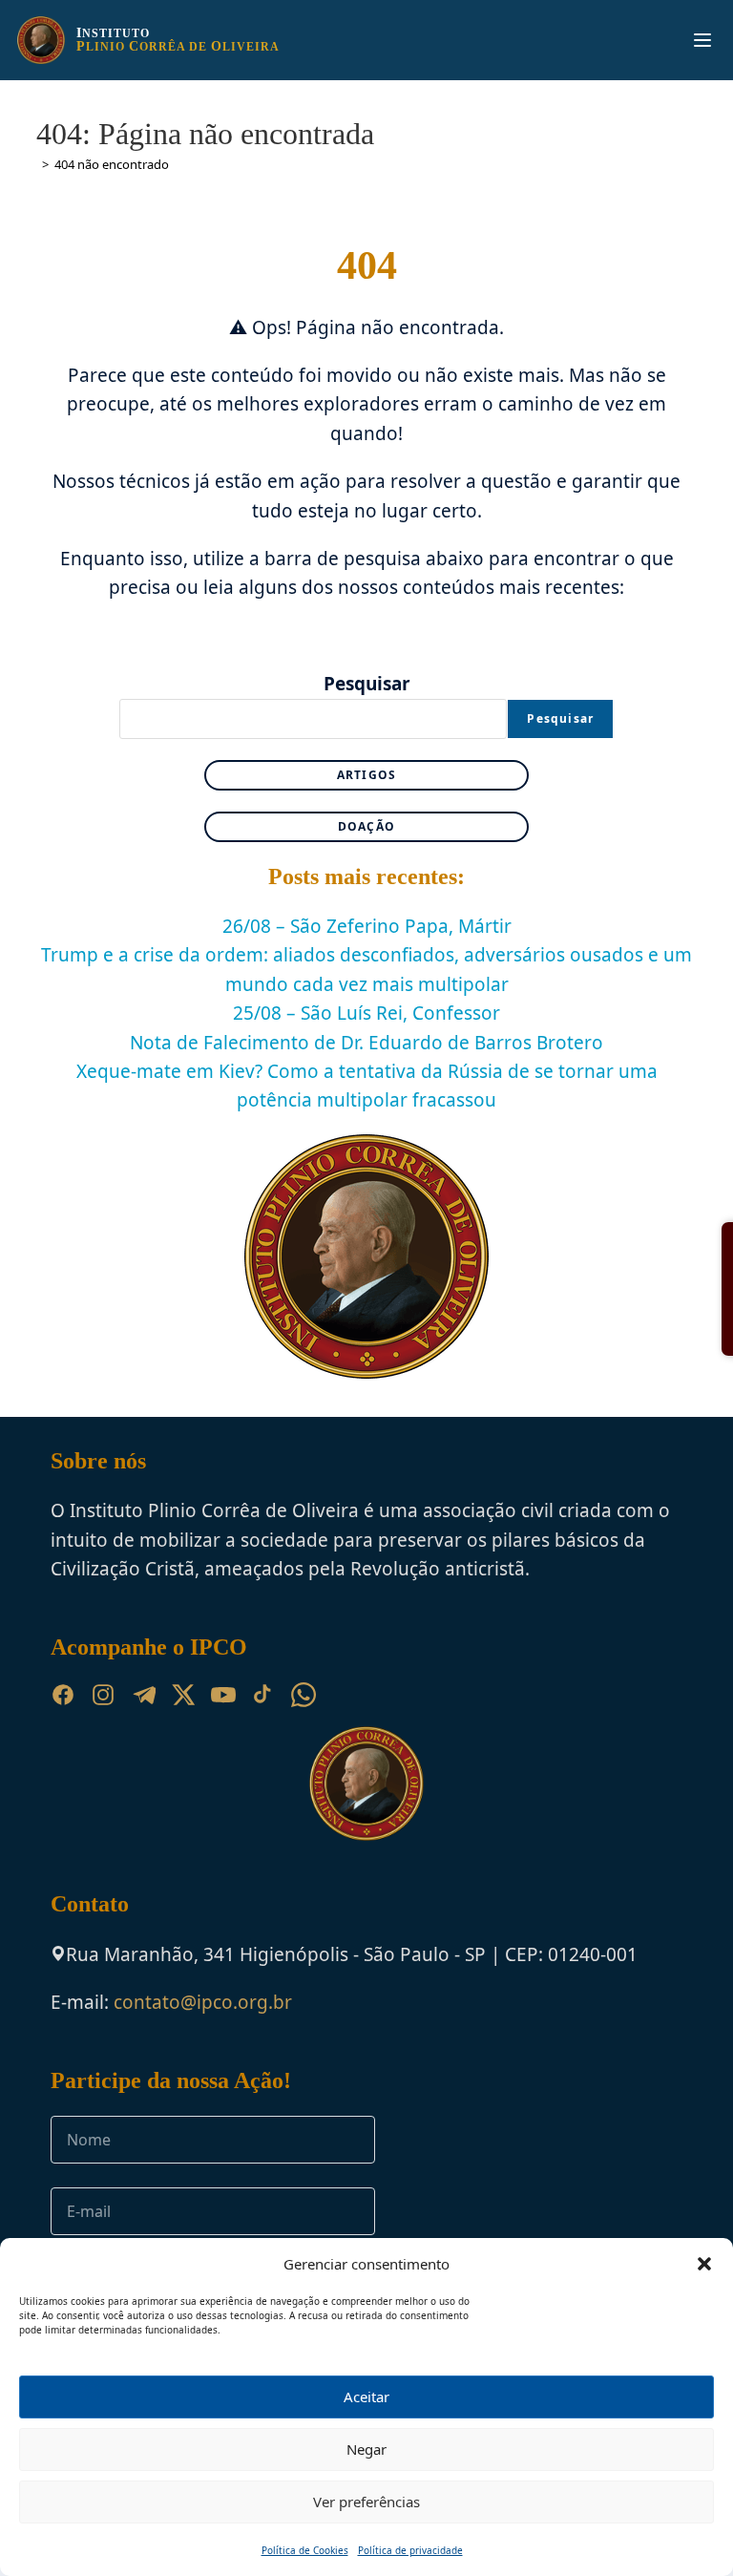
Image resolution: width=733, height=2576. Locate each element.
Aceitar (366, 2397)
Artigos (366, 775)
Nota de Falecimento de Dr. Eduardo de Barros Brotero (366, 1043)
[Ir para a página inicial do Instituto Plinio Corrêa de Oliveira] (366, 1782)
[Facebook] (63, 1695)
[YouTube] (223, 1695)
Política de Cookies (305, 2550)
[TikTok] (263, 1695)
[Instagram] (103, 1695)
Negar (366, 2449)
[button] (704, 2264)
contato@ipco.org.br (203, 2002)
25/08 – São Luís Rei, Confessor (366, 1013)
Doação (366, 826)
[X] (183, 1695)
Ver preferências (366, 2502)
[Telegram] (143, 1695)
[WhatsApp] (304, 1695)
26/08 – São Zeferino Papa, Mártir (367, 926)
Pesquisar (367, 684)
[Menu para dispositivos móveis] (702, 40)
